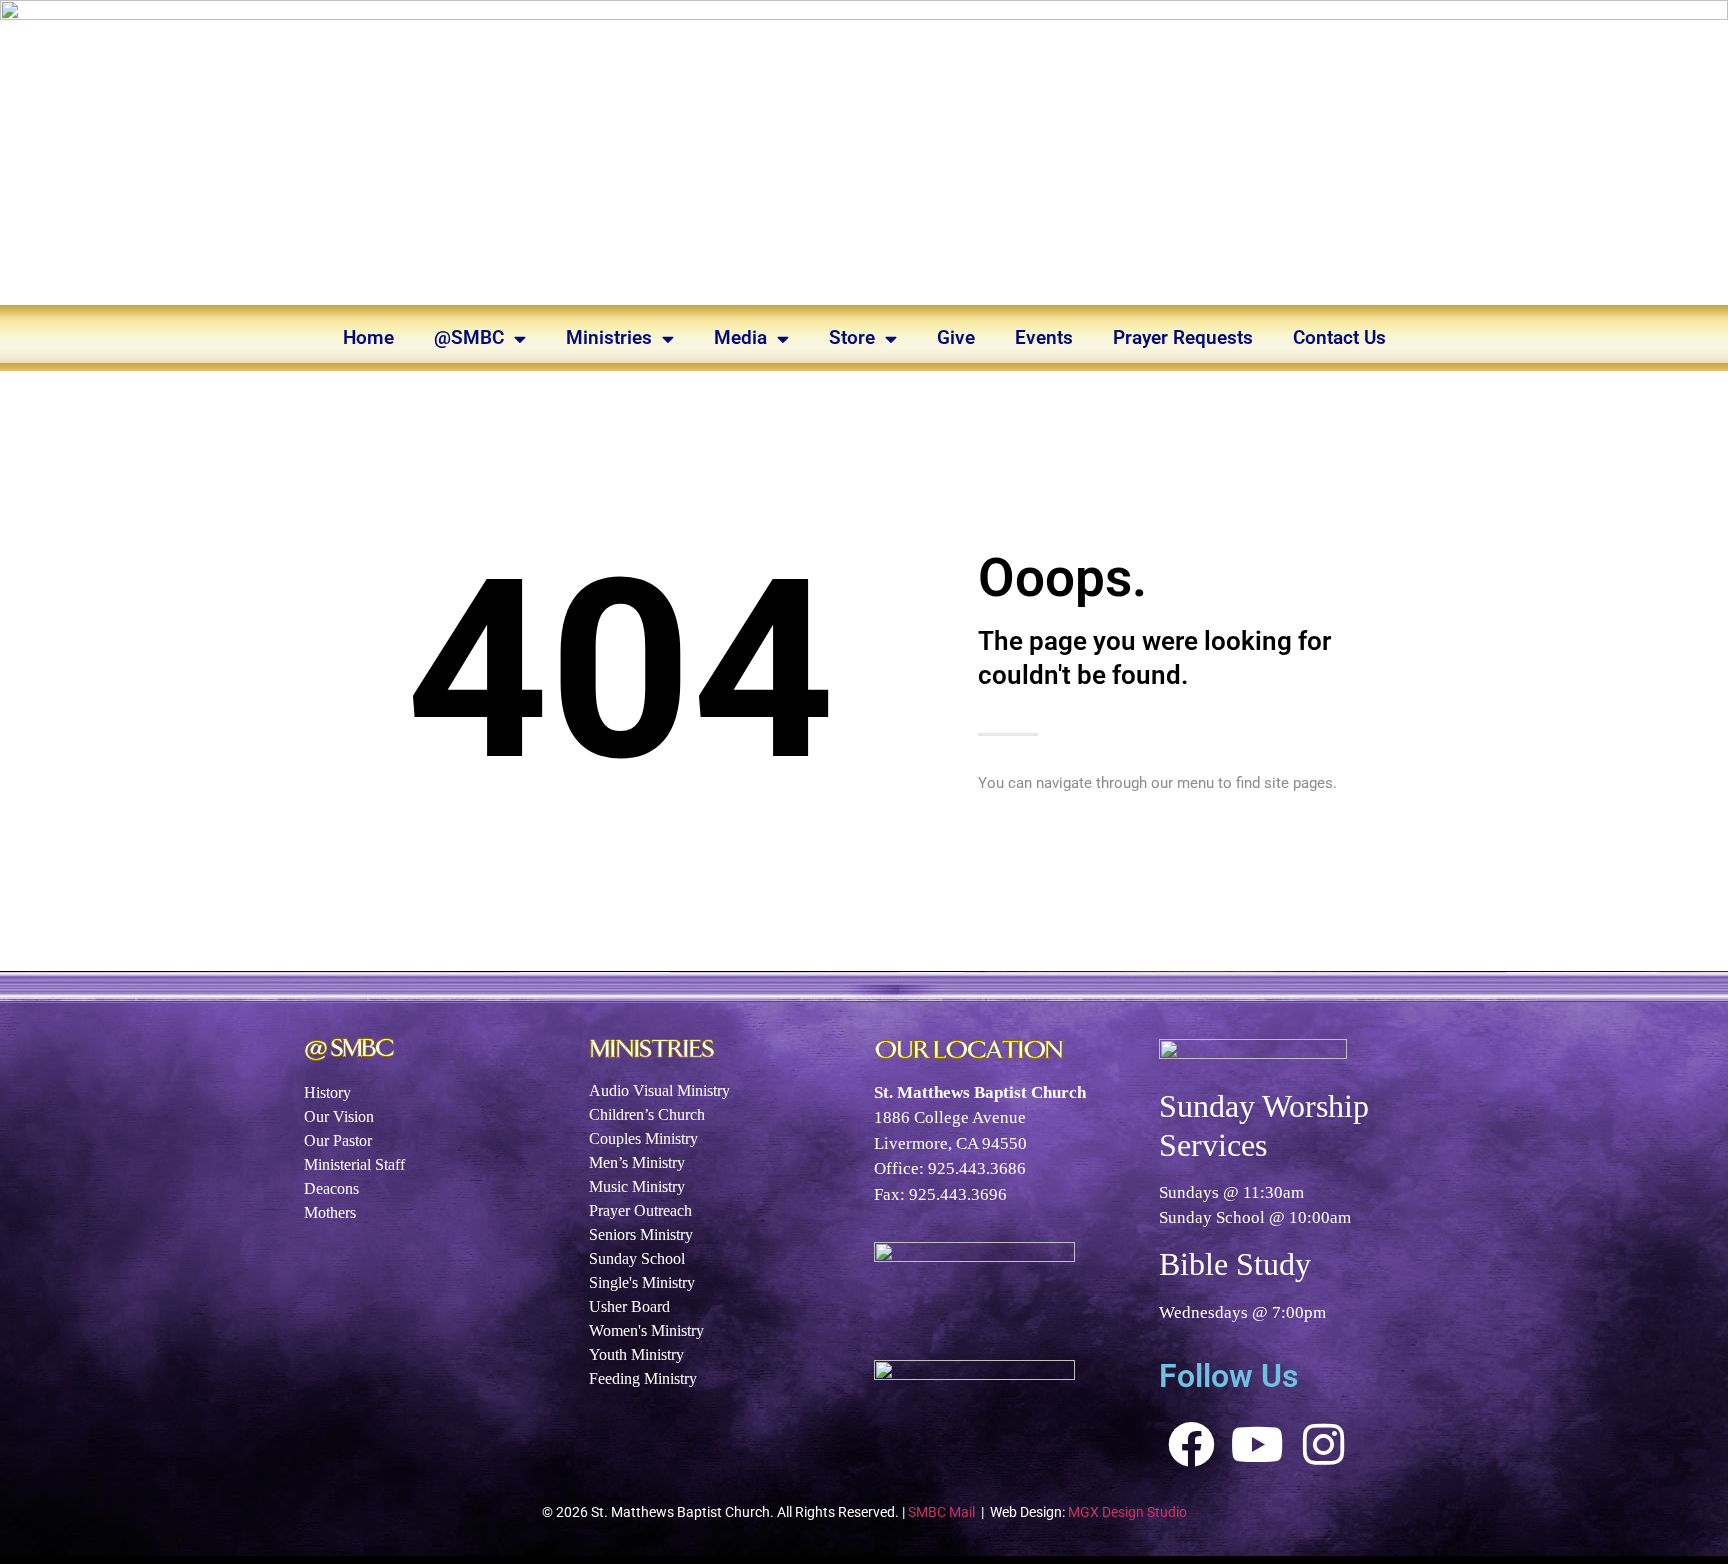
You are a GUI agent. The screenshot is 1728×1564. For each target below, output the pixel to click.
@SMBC (469, 337)
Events (1044, 337)
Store (852, 337)
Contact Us (1339, 337)
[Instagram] (1324, 1445)
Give (956, 337)
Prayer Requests (1183, 337)
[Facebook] (1192, 1445)
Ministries (609, 337)
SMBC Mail (941, 1512)
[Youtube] (1258, 1445)
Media (740, 337)
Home (368, 337)
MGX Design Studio (1127, 1512)
